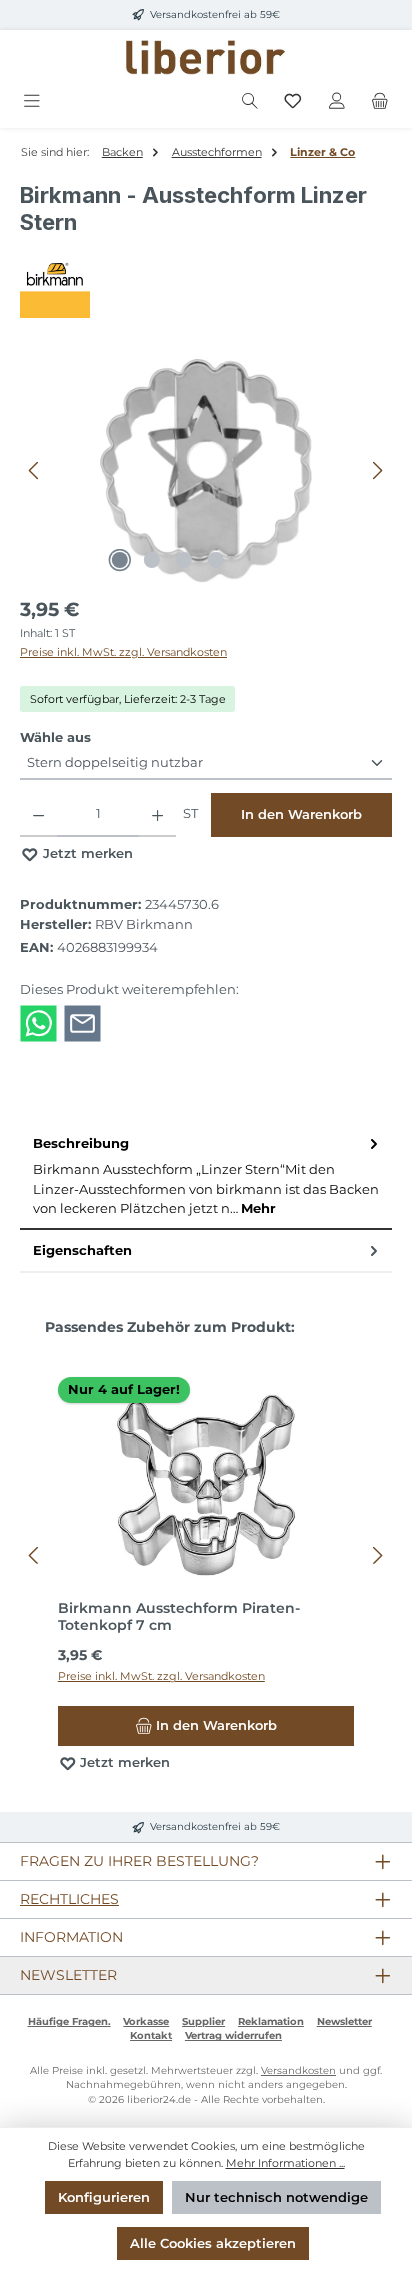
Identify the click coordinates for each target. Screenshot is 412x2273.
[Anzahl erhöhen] (157, 815)
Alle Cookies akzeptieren (213, 2243)
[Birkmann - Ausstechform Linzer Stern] (205, 470)
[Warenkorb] (380, 101)
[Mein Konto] (337, 101)
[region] (206, 470)
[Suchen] (250, 101)
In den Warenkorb (301, 814)
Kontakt (151, 2035)
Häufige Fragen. (69, 2021)
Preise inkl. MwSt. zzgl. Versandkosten (123, 652)
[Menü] (32, 101)
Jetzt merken (86, 853)
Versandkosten (298, 2070)
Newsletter (344, 2021)
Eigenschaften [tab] (82, 1250)
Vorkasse (146, 2021)
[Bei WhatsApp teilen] (38, 1022)
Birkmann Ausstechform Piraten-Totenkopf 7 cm (179, 1617)
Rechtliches (69, 1899)
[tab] (206, 1176)
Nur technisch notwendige (276, 2197)
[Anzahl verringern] (38, 815)
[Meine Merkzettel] (293, 101)
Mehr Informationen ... (285, 2163)
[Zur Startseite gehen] (206, 57)
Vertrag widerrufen (233, 2035)
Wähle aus (55, 737)
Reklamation (271, 2021)
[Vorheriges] (35, 470)
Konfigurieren (104, 2197)
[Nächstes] (377, 470)
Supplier (203, 2021)
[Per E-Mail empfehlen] (82, 1022)
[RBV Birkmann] (206, 283)
